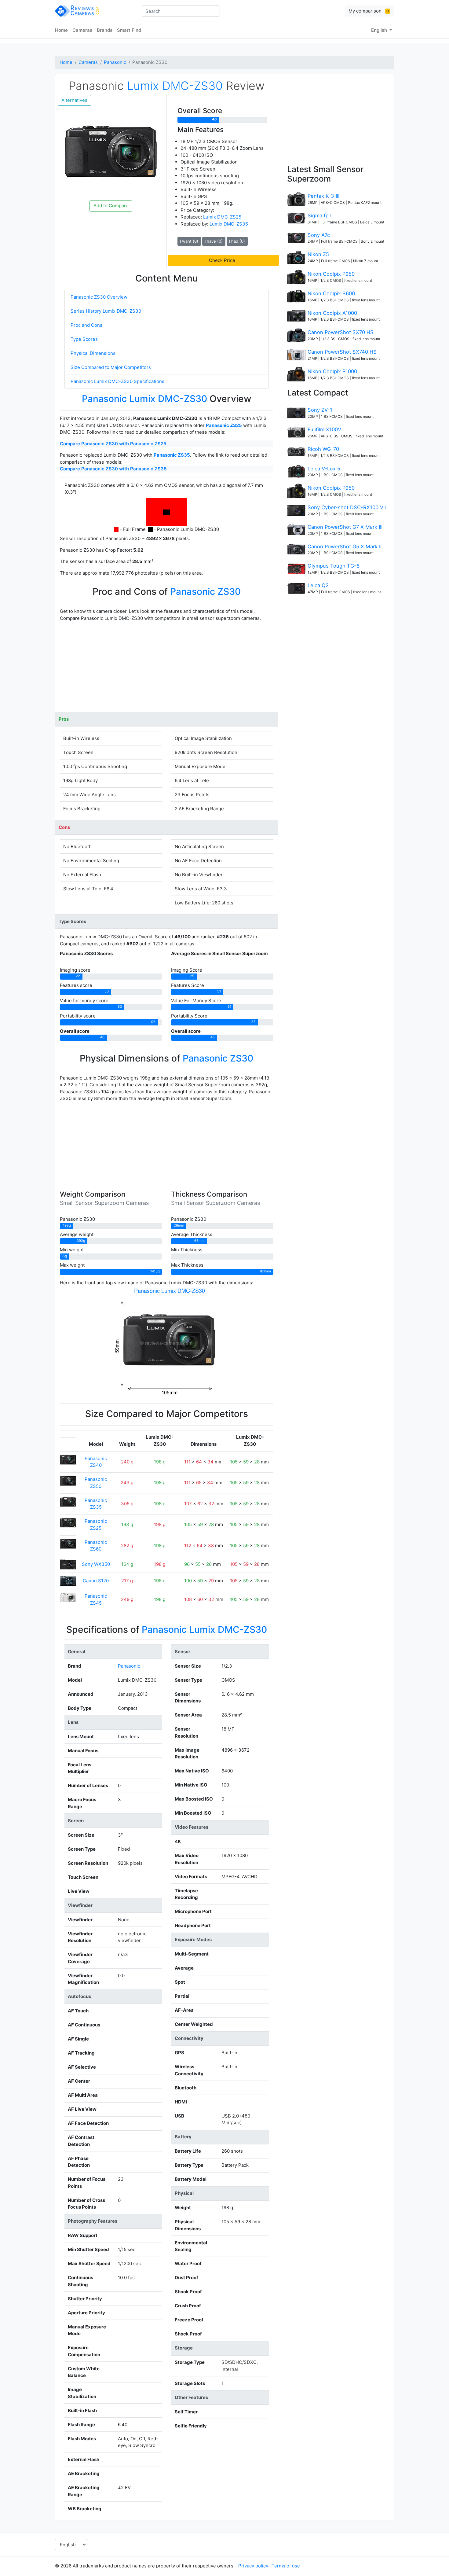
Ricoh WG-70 (323, 449)
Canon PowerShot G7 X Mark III (345, 527)
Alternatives (74, 100)
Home (61, 30)
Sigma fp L (320, 215)
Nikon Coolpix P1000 (332, 371)
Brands (105, 30)
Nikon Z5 (318, 254)
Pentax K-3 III (323, 196)
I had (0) (237, 241)
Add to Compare (111, 206)
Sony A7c (319, 235)
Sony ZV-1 (320, 410)
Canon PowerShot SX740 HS (342, 352)
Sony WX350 (96, 1564)
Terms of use (286, 2566)
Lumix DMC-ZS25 (222, 217)
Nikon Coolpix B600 (331, 293)
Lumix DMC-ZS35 (229, 224)
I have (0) (214, 241)
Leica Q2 (318, 585)
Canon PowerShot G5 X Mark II (345, 546)
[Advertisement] (167, 669)
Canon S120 (96, 1581)
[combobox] (181, 11)
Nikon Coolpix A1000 (332, 313)
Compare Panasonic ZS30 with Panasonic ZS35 (113, 469)
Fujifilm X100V (324, 429)
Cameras (82, 30)
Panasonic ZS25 (224, 425)
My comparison (369, 11)
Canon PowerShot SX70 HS (341, 332)
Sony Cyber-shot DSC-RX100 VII (347, 507)
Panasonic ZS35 (172, 455)
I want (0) (189, 241)
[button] (223, 260)
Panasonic (115, 62)
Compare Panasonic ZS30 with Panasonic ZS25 (113, 444)
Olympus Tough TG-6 (334, 566)
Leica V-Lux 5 (324, 469)
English (380, 30)
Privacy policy (253, 2566)
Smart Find (129, 30)
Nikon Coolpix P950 (331, 274)
